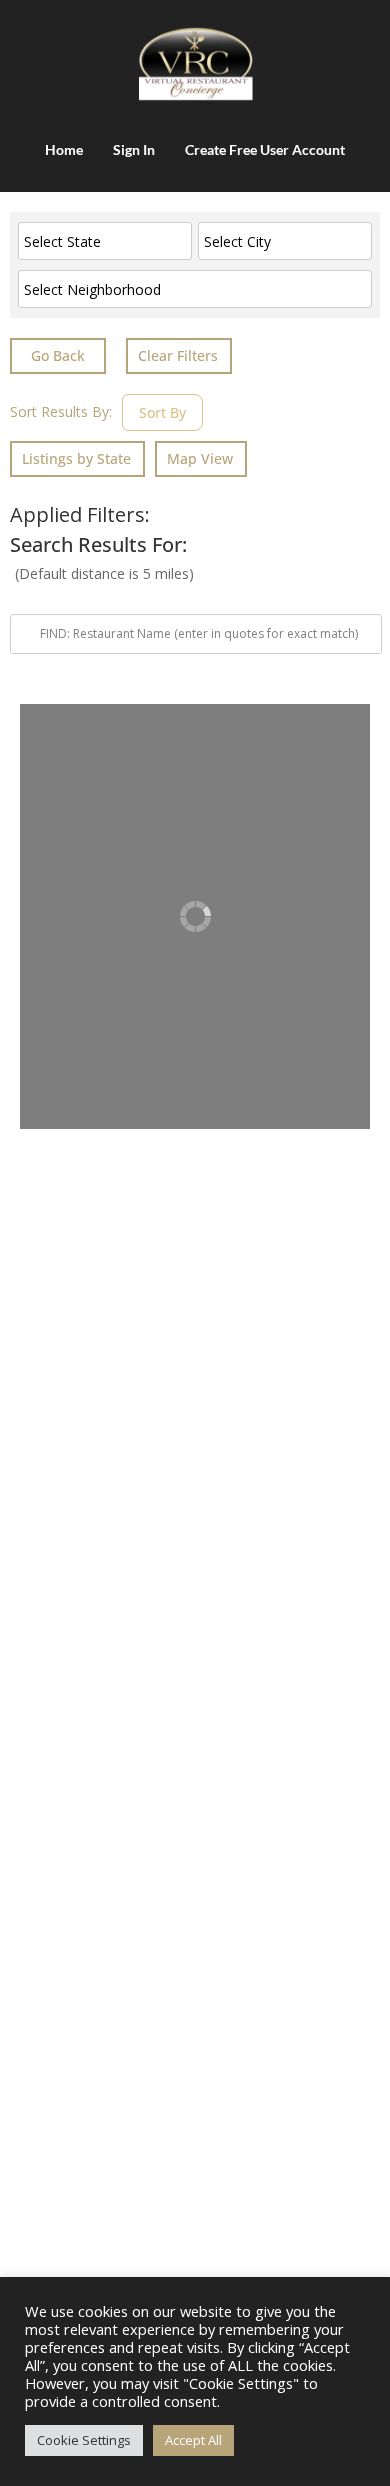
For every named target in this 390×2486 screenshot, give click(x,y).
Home (64, 149)
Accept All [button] (193, 2440)
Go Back (58, 355)
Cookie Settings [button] (84, 2440)
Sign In (134, 149)
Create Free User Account (265, 149)
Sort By (162, 412)
